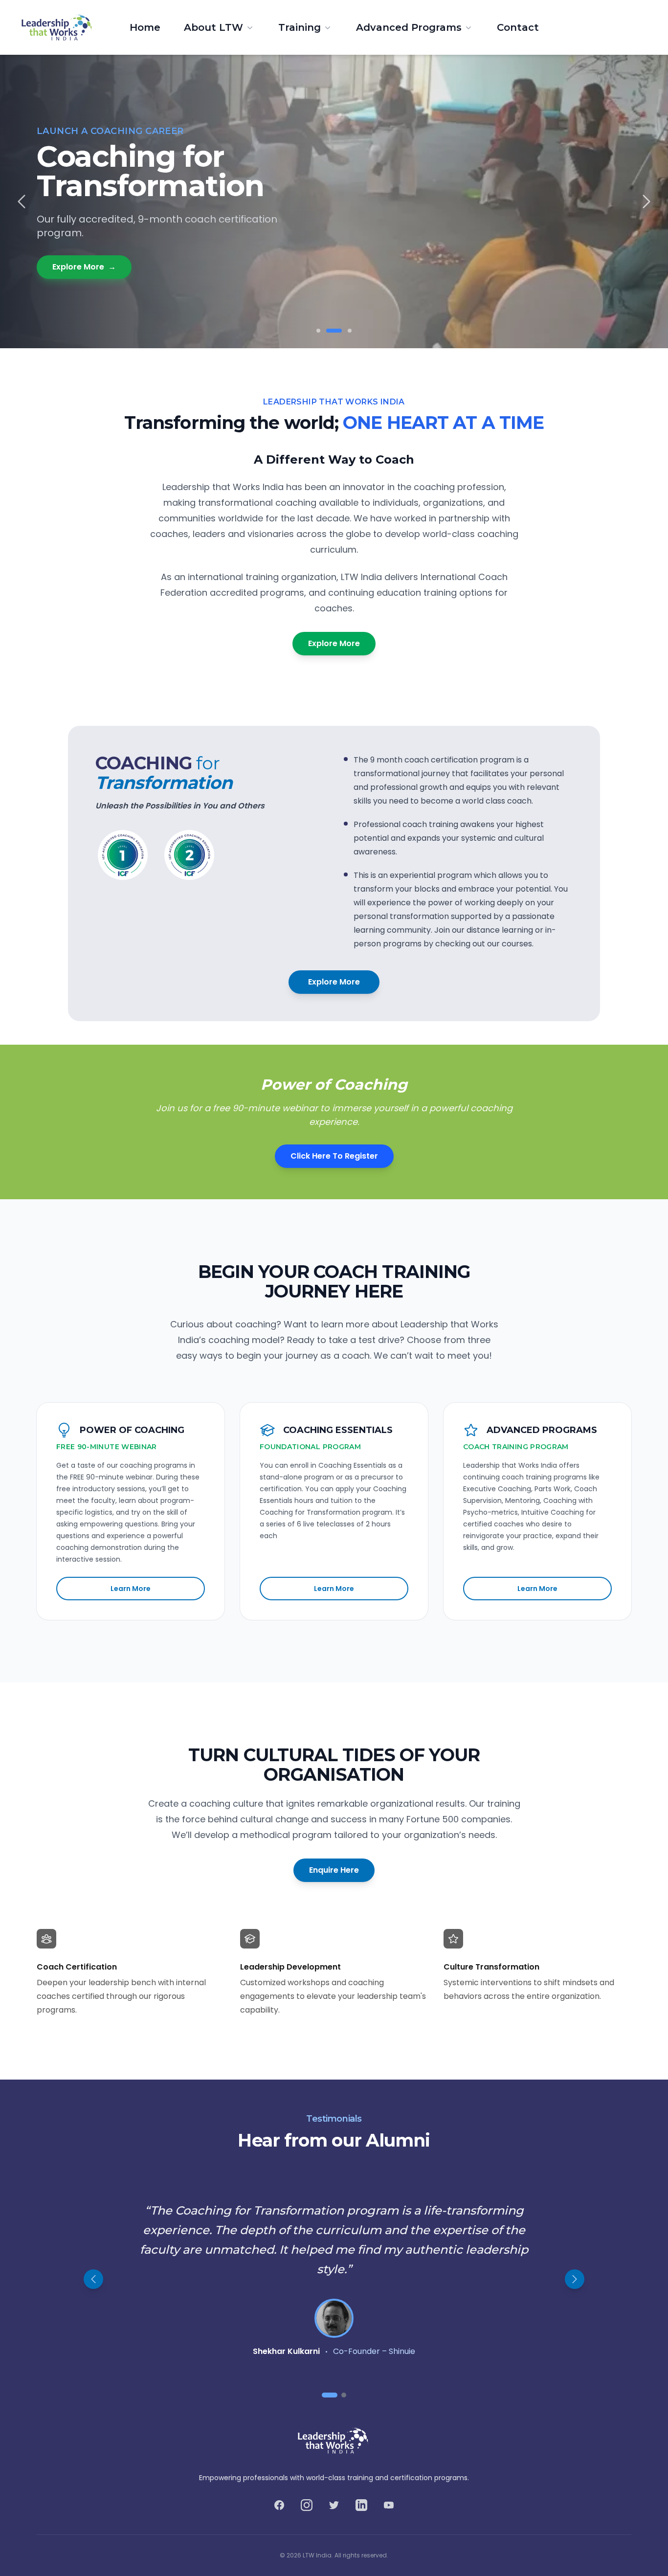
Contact (518, 27)
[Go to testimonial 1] (330, 2395)
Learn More (131, 1589)
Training (300, 27)
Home (145, 27)
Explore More (84, 267)
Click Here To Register (334, 1156)
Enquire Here (334, 1870)
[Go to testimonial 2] (344, 2395)
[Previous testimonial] (93, 2279)
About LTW (213, 27)
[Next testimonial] (575, 2279)
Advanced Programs (409, 27)
